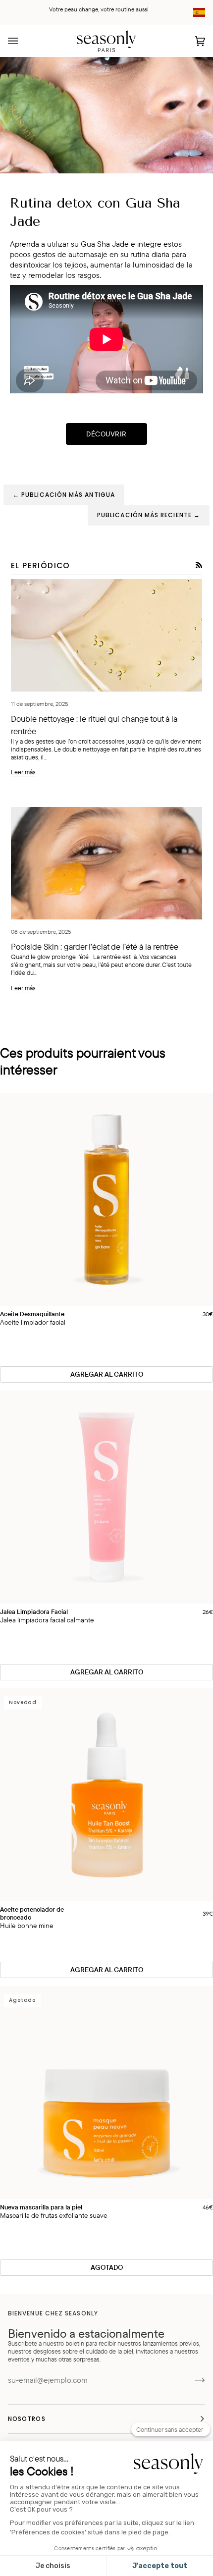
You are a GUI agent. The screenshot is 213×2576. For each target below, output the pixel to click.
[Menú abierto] (23, 41)
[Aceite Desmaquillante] (106, 1199)
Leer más (23, 772)
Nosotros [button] (27, 2419)
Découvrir (106, 434)
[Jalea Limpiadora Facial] (106, 1497)
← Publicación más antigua (64, 495)
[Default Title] (106, 1199)
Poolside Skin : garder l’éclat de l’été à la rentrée (95, 946)
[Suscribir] (192, 2380)
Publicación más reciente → (149, 515)
